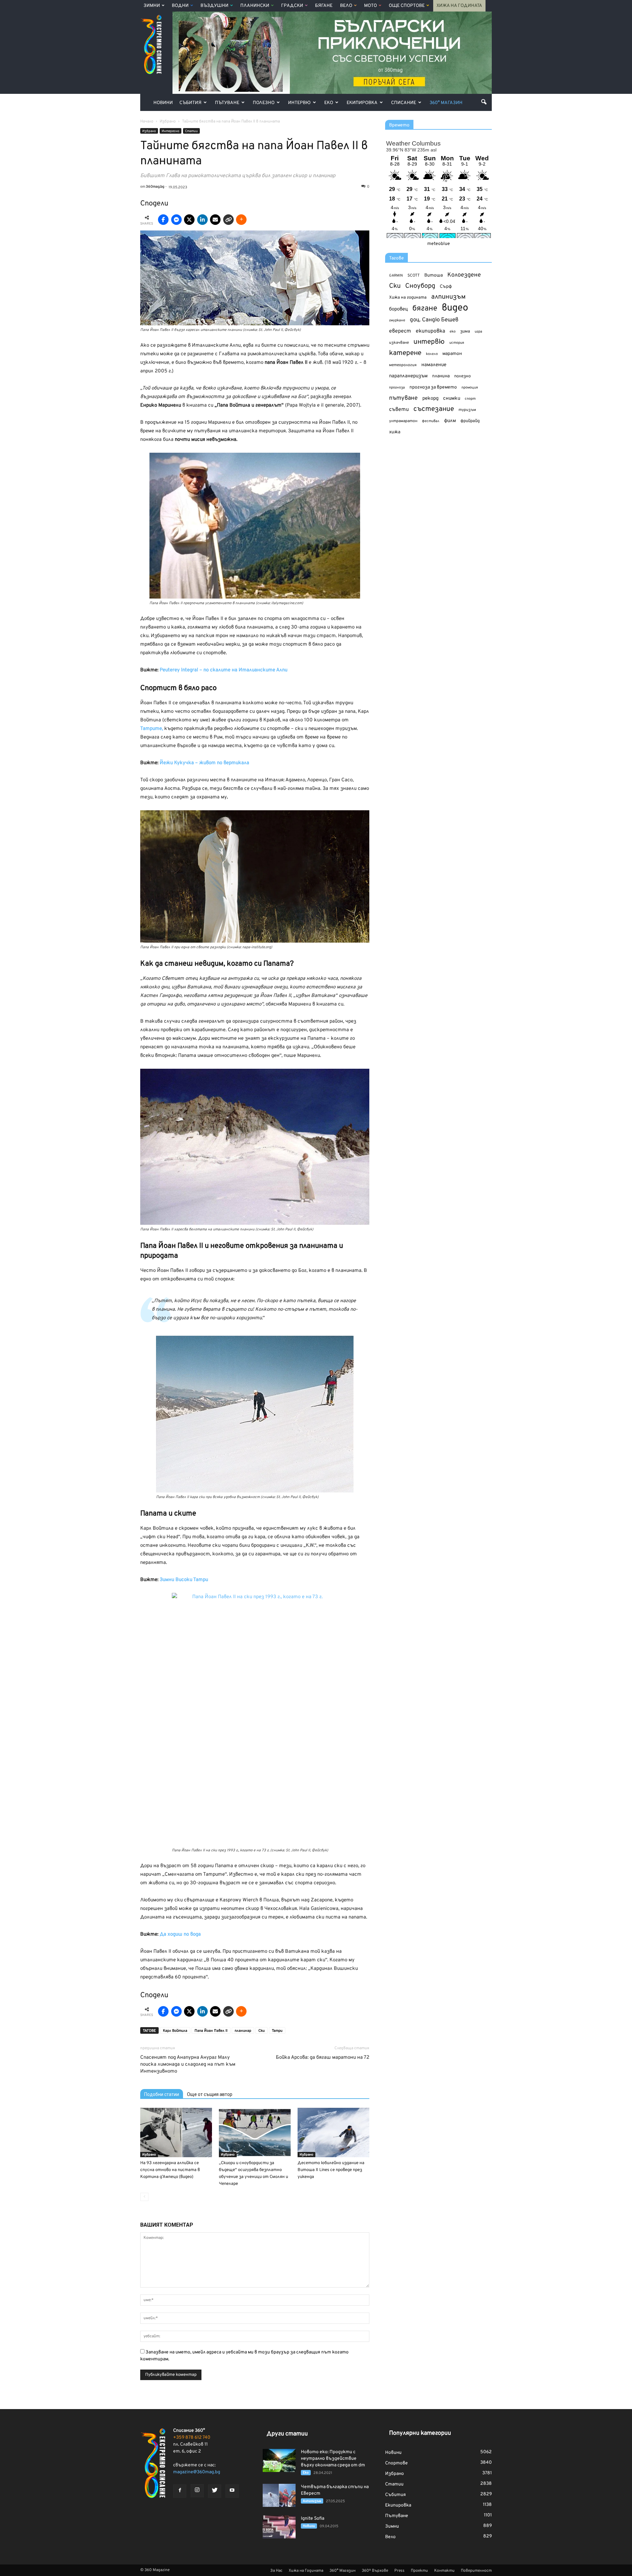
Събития (190, 103)
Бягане (324, 6)
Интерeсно (171, 131)
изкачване (399, 343)
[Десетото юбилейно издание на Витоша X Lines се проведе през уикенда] (333, 2133)
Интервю (299, 103)
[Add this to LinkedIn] (202, 220)
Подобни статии (162, 2094)
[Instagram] (197, 2491)
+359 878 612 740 (192, 2438)
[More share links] (241, 220)
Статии (191, 131)
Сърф (446, 287)
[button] (484, 102)
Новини (163, 103)
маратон (452, 354)
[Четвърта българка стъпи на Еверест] (279, 2495)
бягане (425, 309)
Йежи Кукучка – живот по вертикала (204, 763)
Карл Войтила (175, 2031)
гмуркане (397, 320)
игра (478, 332)
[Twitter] (215, 2491)
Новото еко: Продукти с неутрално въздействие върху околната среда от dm (333, 2459)
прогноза (397, 388)
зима (465, 331)
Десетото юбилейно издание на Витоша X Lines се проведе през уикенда (331, 2170)
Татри (277, 2031)
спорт (470, 399)
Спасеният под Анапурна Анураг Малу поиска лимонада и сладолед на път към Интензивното (188, 2065)
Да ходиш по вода (180, 1934)
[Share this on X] (189, 220)
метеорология (403, 365)
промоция (470, 388)
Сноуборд (420, 286)
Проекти (419, 2571)
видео (455, 308)
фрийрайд (470, 421)
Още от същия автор (210, 2094)
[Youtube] (232, 2491)
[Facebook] (180, 2491)
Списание (404, 103)
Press (399, 2571)
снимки (452, 399)
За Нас (276, 2571)
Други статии (287, 2434)
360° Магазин (446, 103)
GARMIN (396, 276)
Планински (255, 6)
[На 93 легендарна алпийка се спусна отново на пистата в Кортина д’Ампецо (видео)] (176, 2133)
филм (450, 421)
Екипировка (362, 103)
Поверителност (476, 2571)
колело (432, 354)
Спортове (396, 2463)
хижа (395, 432)
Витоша (434, 275)
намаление (434, 365)
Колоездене (464, 275)
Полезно (264, 103)
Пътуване (227, 103)
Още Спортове (407, 6)
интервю (429, 342)
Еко (329, 103)
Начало (147, 121)
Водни (180, 6)
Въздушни (214, 6)
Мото (370, 6)
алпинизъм (448, 297)
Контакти (444, 2571)
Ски (262, 2031)
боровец (398, 309)
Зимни (152, 6)
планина (441, 376)
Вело (346, 6)
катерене (405, 353)
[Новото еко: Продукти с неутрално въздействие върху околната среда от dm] (279, 2460)
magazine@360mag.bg (197, 2472)
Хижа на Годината (459, 6)
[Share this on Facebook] (163, 220)
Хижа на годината (408, 298)
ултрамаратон (403, 421)
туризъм (467, 410)
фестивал (431, 421)
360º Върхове (375, 2571)
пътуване (403, 398)
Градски (292, 6)
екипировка (430, 331)
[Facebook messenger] (176, 220)
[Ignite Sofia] (279, 2527)
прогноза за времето (433, 387)
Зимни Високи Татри (184, 1580)
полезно (462, 376)
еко (453, 332)
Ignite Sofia (313, 2519)
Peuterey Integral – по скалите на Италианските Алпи (224, 670)
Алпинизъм (312, 2501)
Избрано (149, 131)
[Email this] (215, 220)
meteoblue (439, 244)
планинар (243, 2031)
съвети (399, 410)
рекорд (430, 399)
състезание (434, 409)
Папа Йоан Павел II (211, 2031)
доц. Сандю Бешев (434, 320)
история (457, 343)
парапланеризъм (408, 376)
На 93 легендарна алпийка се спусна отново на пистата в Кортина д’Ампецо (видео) (170, 2170)
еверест (400, 331)
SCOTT (414, 276)
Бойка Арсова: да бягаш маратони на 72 (323, 2058)
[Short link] (228, 220)
